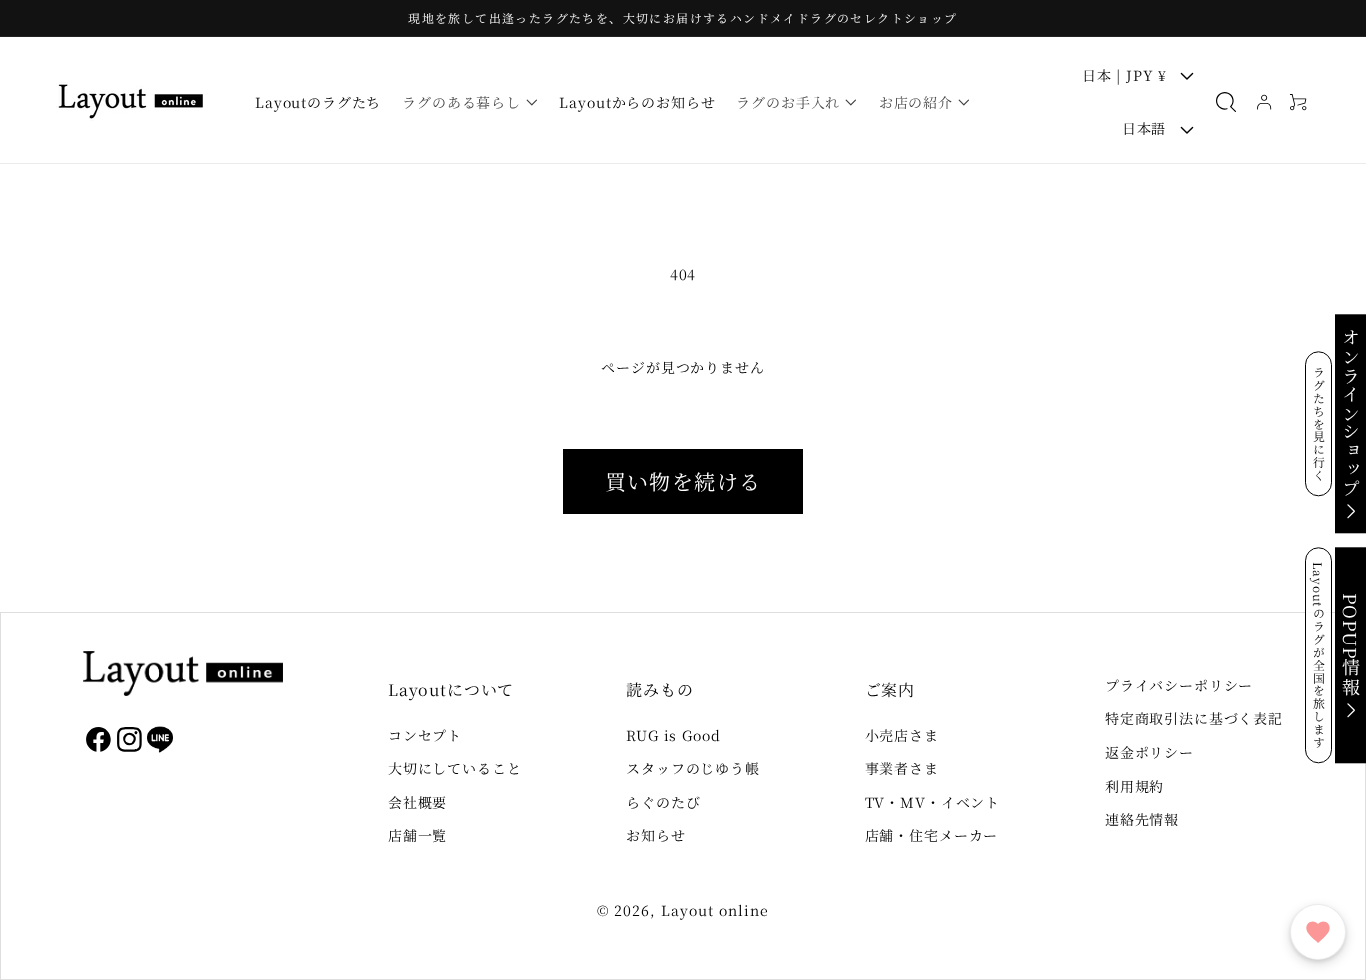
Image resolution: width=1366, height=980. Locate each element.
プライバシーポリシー (1179, 685)
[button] (470, 102)
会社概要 (417, 802)
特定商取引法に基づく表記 (1194, 718)
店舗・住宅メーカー (932, 835)
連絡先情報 (1142, 819)
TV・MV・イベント (932, 802)
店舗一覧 (417, 835)
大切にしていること (455, 768)
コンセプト (425, 735)
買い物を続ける (683, 481)
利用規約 (1134, 786)
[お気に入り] (1318, 932)
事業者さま (902, 768)
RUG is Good (673, 735)
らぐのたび (663, 802)
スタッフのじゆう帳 (693, 768)
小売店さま (902, 735)
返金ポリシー (1149, 752)
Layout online (715, 910)
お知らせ (655, 835)
